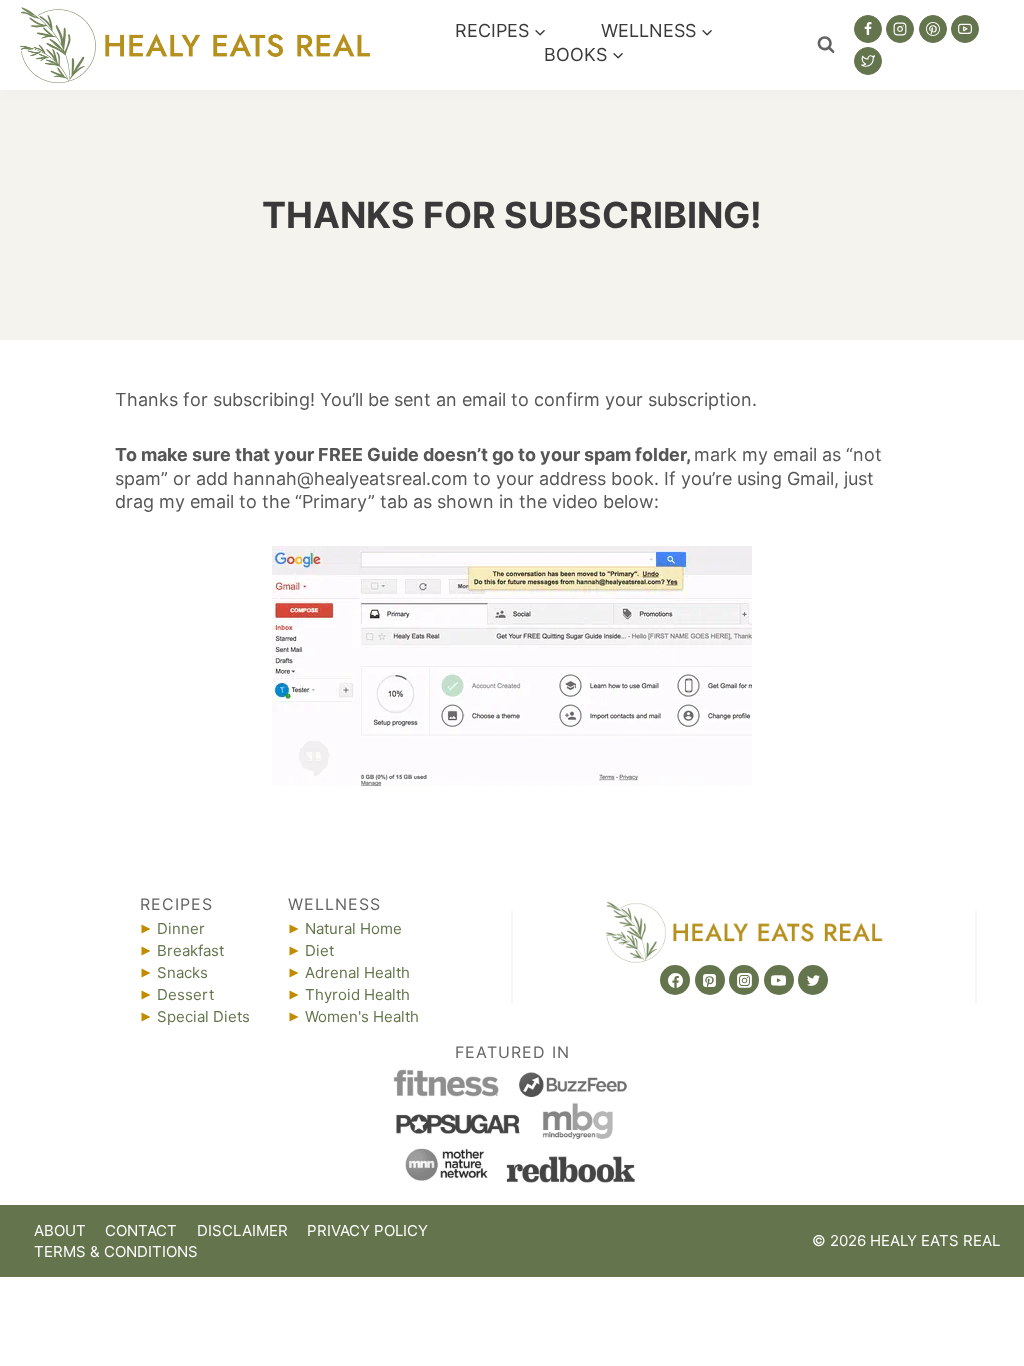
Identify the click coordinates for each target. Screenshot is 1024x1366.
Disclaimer (242, 1230)
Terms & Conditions (116, 1251)
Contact (141, 1230)
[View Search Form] (826, 45)
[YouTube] (965, 29)
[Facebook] (868, 29)
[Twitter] (868, 61)
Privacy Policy (367, 1230)
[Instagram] (900, 29)
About (60, 1230)
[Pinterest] (933, 29)
